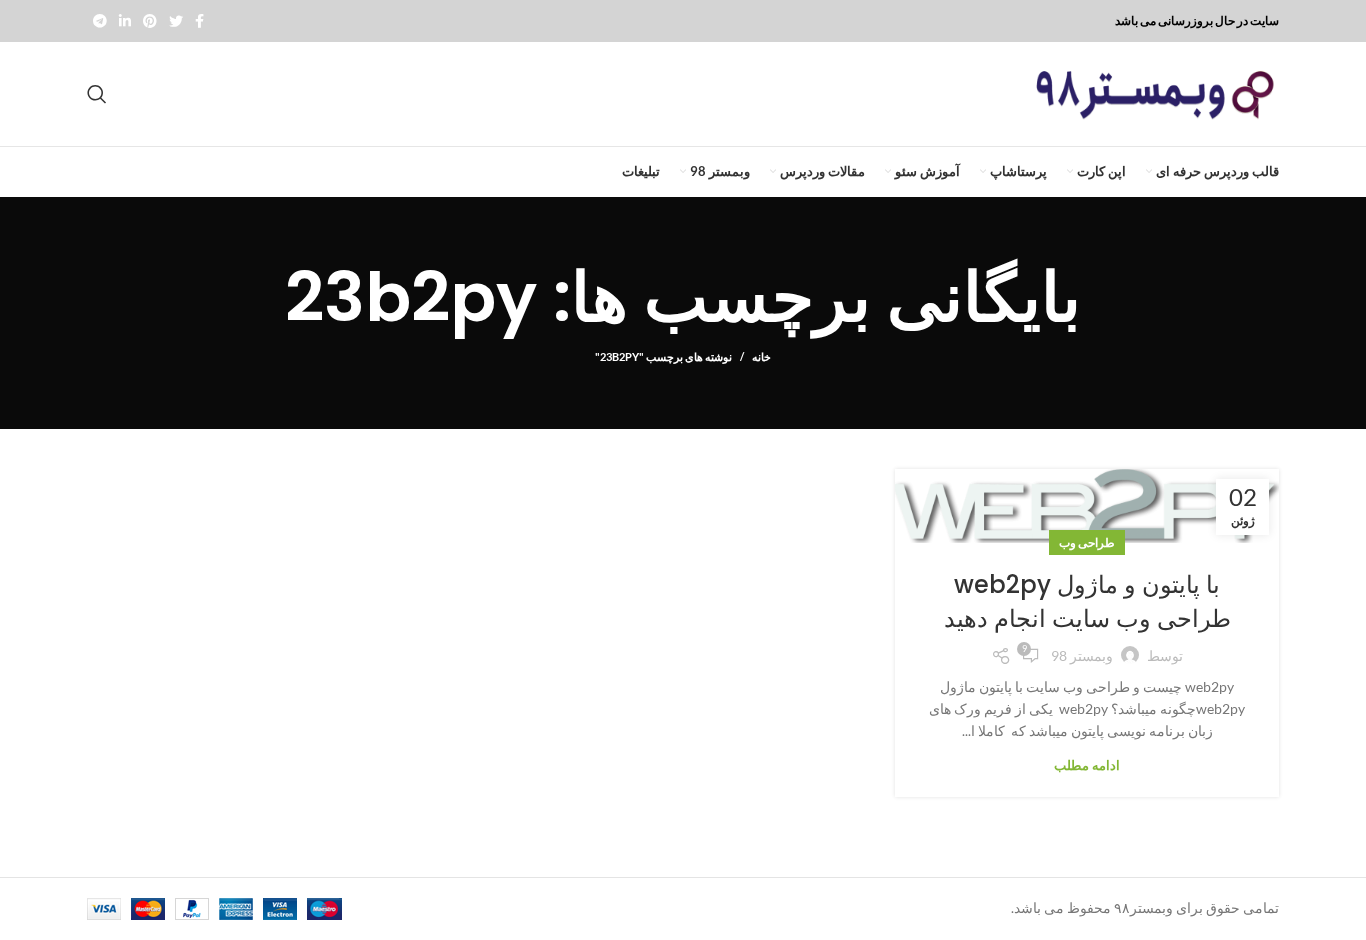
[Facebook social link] (199, 21)
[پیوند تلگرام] (100, 21)
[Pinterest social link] (150, 21)
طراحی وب (1087, 542)
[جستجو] (97, 94)
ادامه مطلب (1087, 765)
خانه (761, 356)
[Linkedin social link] (125, 21)
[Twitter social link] (176, 21)
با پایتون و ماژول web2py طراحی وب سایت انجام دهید (1087, 601)
